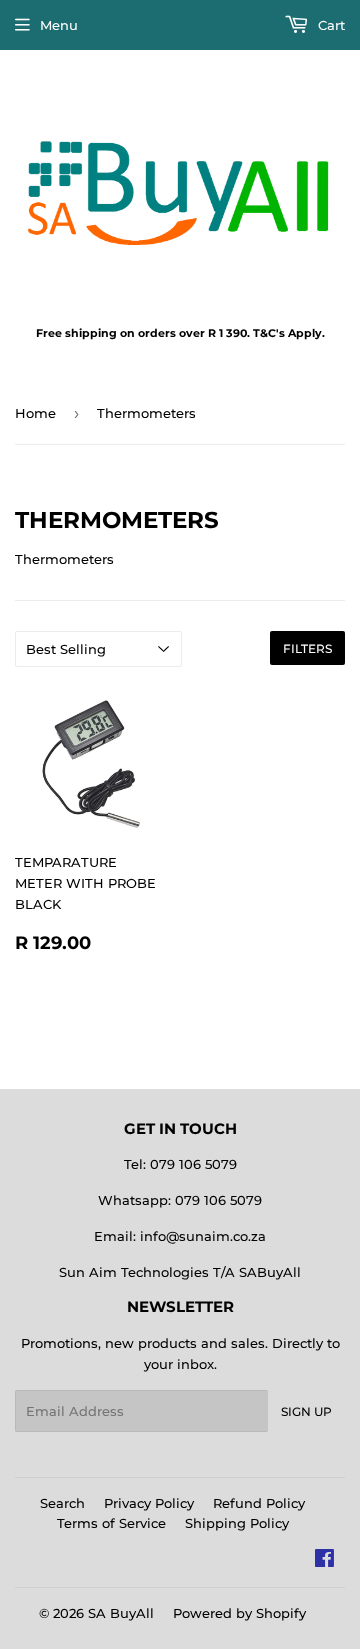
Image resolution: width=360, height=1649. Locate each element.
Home (35, 413)
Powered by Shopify (239, 1613)
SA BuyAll (121, 1613)
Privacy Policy (149, 1503)
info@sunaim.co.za (203, 1236)
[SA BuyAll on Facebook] (324, 1561)
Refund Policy (259, 1503)
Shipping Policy (237, 1523)
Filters (307, 648)
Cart (329, 25)
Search (62, 1503)
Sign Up (306, 1411)
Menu (59, 25)
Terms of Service (111, 1523)
